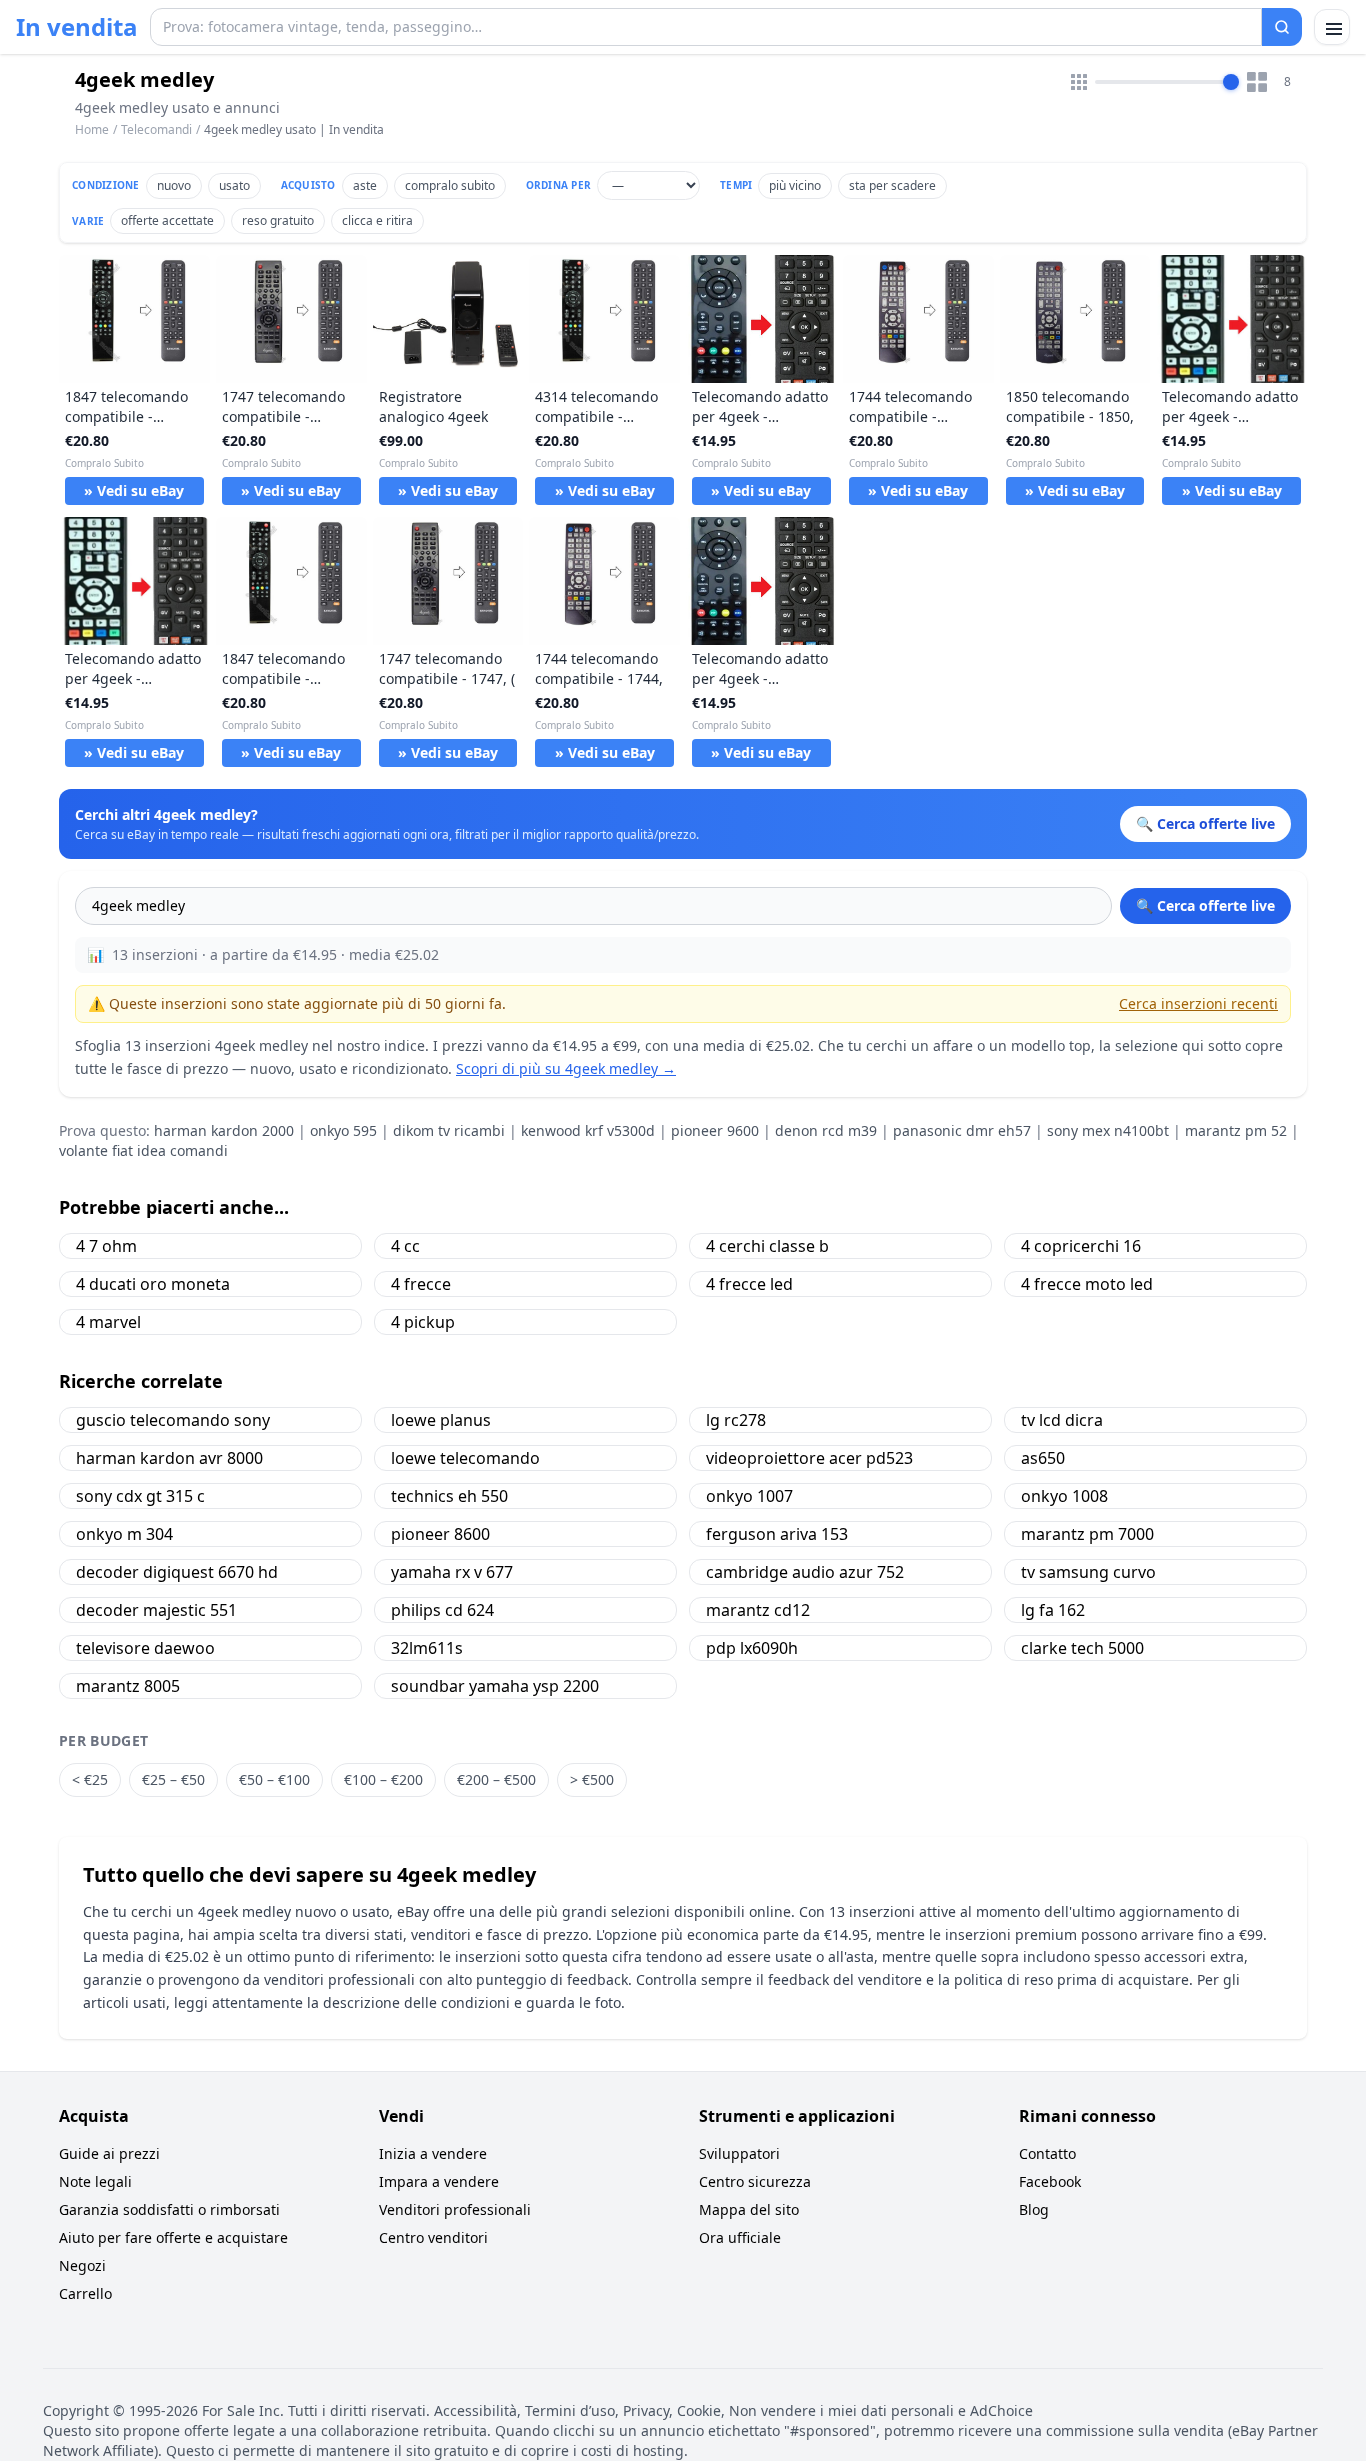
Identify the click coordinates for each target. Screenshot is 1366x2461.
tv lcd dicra (1062, 1420)
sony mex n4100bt (1108, 1130)
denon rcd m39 (826, 1130)
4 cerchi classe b (767, 1246)
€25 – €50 (173, 1779)
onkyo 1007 (749, 1496)
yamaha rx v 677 (452, 1572)
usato (234, 185)
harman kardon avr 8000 (169, 1458)
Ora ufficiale (740, 2237)
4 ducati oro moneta (153, 1284)
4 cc (405, 1246)
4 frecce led (749, 1284)
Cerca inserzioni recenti (1198, 1003)
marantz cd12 (758, 1610)
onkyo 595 (343, 1130)
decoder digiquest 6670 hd (177, 1572)
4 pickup (423, 1322)
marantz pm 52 (1236, 1130)
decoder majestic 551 (156, 1610)
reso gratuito (278, 220)
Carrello (85, 2293)
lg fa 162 (1053, 1610)
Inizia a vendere (433, 2153)
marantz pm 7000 (1087, 1534)
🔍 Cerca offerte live (1205, 905)
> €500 (592, 1779)
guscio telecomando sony (173, 1420)
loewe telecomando (465, 1458)
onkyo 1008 (1064, 1496)
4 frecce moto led (1087, 1284)
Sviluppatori (739, 2153)
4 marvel (108, 1322)
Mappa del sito (749, 2209)
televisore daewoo (145, 1648)
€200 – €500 (496, 1779)
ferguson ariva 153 (777, 1534)
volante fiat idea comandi (143, 1150)
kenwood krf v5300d (588, 1130)
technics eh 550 (449, 1496)
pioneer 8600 (440, 1534)
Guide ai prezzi (109, 2153)
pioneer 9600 (715, 1130)
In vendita (77, 27)
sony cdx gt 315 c (140, 1496)
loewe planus (441, 1420)
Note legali (95, 2181)
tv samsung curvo (1088, 1572)
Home (92, 130)
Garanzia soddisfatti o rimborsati (169, 2209)
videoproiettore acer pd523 (809, 1458)
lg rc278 (736, 1420)
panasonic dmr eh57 (962, 1130)
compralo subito (450, 185)
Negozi (82, 2265)
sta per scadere (892, 185)
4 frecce (421, 1284)
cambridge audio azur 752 (805, 1572)
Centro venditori (433, 2237)
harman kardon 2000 (224, 1130)
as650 (1043, 1458)
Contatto (1047, 2153)
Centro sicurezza (755, 2181)
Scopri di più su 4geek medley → (566, 1068)
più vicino (795, 185)
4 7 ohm (106, 1246)
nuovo (174, 185)
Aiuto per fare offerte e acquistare (173, 2237)
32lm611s (427, 1648)
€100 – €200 (383, 1779)
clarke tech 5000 (1082, 1648)
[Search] (1282, 27)
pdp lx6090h (752, 1648)
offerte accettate (167, 220)
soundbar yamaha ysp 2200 (495, 1686)
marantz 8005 (128, 1686)
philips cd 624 (442, 1610)
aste (365, 185)
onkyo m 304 (124, 1534)
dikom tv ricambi (449, 1130)
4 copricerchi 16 (1081, 1246)
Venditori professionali (455, 2209)
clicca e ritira (377, 220)
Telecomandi (156, 129)
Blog (1034, 2209)
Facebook (1050, 2181)
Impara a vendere (439, 2181)
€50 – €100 (274, 1779)
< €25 (90, 1779)
